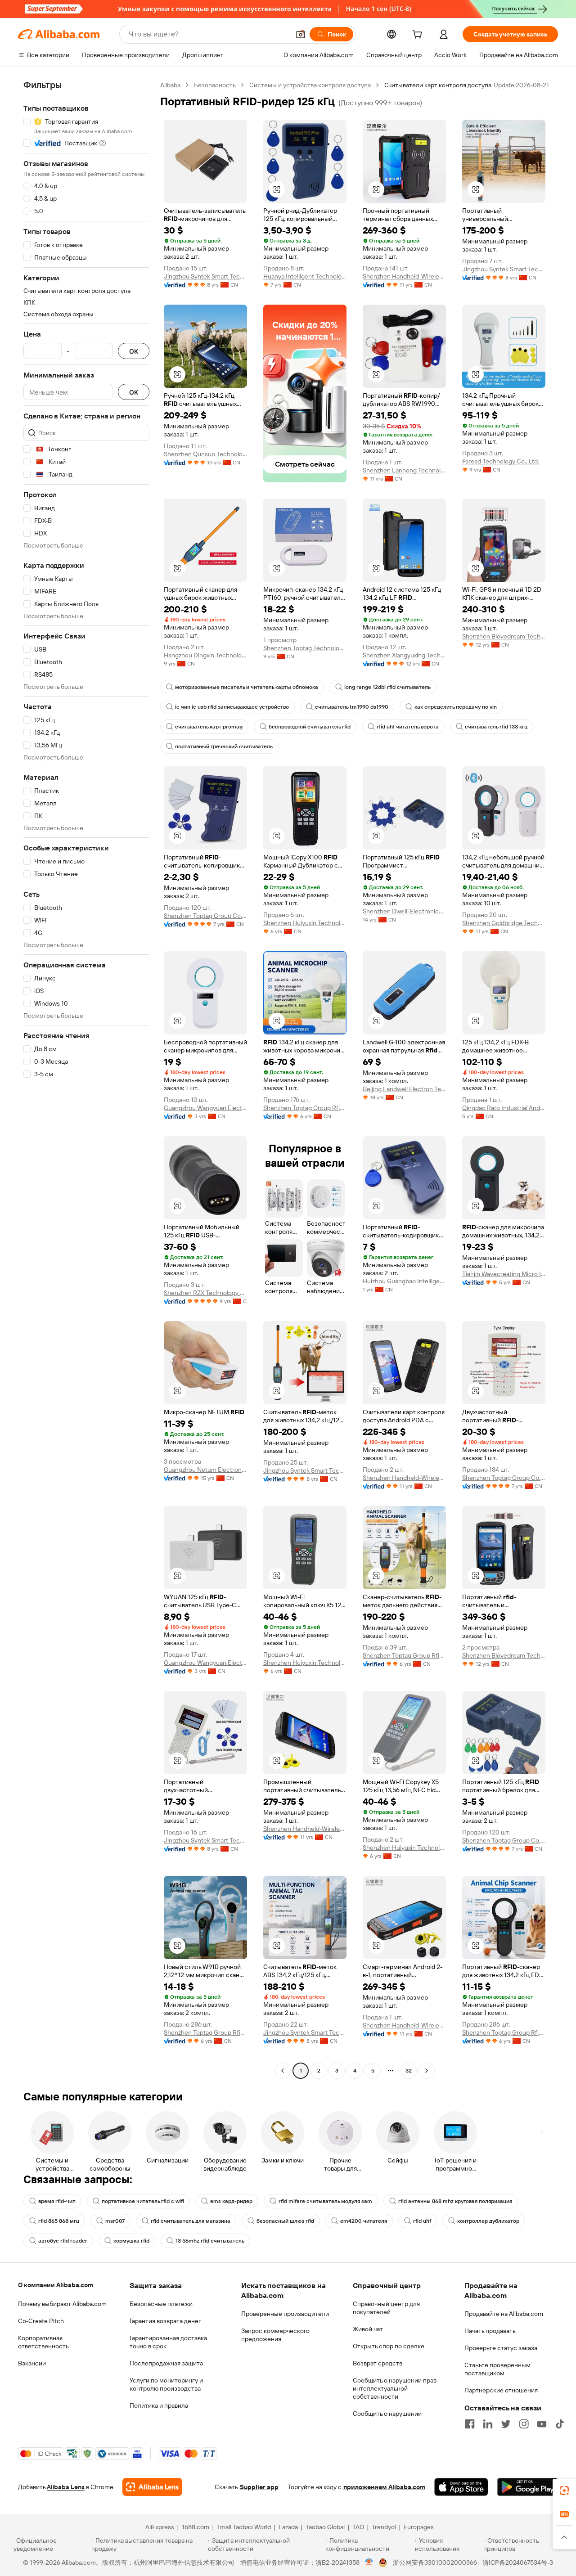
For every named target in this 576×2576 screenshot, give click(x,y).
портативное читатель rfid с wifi (143, 2201)
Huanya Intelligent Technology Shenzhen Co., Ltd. (305, 276)
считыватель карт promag (209, 727)
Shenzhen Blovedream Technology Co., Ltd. (504, 636)
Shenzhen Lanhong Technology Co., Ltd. (404, 470)
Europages (419, 2527)
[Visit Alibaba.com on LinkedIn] (488, 2424)
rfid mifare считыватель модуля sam (325, 2201)
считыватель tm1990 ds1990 (352, 707)
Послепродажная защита (166, 2363)
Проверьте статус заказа (501, 2348)
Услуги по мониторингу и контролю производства (166, 2384)
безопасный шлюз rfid (285, 2221)
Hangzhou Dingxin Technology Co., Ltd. (205, 655)
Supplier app (259, 2487)
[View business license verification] (369, 2563)
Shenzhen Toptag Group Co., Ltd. (205, 916)
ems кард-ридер (231, 2201)
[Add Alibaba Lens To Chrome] (152, 2487)
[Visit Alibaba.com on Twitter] (506, 2424)
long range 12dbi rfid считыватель (387, 687)
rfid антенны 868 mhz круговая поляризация (455, 2201)
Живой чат (368, 2329)
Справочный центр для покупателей (386, 2308)
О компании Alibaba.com (56, 2285)
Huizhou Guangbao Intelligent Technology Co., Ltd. (404, 1281)
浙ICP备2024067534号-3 (518, 2563)
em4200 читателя (364, 2221)
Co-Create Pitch (41, 2321)
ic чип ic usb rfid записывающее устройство (232, 707)
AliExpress (160, 2527)
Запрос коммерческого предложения (275, 2335)
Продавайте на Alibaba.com (504, 2314)
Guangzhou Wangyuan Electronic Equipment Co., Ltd (205, 1108)
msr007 (115, 2221)
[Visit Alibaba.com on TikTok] (560, 2424)
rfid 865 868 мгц (59, 2221)
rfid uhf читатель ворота (408, 727)
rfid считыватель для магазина (191, 2221)
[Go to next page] (427, 2071)
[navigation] (86, 1079)
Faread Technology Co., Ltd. (501, 461)
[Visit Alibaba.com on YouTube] (542, 2424)
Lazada (288, 2527)
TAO (358, 2527)
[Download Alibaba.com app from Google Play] (528, 2487)
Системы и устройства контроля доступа (310, 85)
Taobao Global (325, 2527)
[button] (301, 34)
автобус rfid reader (63, 2241)
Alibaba (170, 85)
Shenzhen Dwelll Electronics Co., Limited (404, 911)
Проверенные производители (285, 2314)
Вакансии (32, 2363)
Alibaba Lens (66, 2487)
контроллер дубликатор (488, 2221)
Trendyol (384, 2527)
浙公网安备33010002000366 (435, 2563)
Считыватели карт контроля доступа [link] (438, 85)
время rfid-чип (57, 2201)
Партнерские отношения (501, 2390)
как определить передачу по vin (456, 707)
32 (409, 2071)
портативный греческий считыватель (224, 746)
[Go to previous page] (283, 2071)
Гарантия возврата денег (165, 2321)
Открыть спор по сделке (389, 2346)
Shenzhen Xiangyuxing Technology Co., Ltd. (404, 655)
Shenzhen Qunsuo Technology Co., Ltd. (205, 454)
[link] (564, 2491)
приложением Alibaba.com (384, 2487)
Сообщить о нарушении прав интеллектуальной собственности (395, 2388)
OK (134, 351)
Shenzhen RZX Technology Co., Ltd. (205, 1293)
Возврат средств (378, 2363)
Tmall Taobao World (244, 2527)
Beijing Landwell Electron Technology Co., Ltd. (404, 1089)
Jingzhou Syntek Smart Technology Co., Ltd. (205, 276)
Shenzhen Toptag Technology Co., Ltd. (305, 648)
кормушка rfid (131, 2241)
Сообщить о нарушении (387, 2414)
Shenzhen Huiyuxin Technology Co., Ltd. (305, 923)
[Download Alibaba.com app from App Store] (461, 2487)
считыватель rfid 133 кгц (496, 727)
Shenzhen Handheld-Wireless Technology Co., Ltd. (404, 276)
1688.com (196, 2527)
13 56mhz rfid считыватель (210, 2241)
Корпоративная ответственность (43, 2342)
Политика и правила (159, 2405)
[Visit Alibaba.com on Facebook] (470, 2424)
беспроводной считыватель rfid (310, 727)
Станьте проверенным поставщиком (497, 2369)
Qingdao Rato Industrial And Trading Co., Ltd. (504, 1108)
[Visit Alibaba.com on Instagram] (524, 2424)
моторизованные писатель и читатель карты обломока (247, 687)
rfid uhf (422, 2221)
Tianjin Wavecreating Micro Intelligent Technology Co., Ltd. (504, 1274)
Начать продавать (490, 2331)
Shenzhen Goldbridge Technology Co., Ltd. (504, 923)
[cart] (419, 36)
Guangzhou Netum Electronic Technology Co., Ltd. (205, 1470)
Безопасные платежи (161, 2304)
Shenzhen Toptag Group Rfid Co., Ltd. (305, 1108)
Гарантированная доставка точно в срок (168, 2342)
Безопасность (215, 85)
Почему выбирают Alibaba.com (62, 2304)
